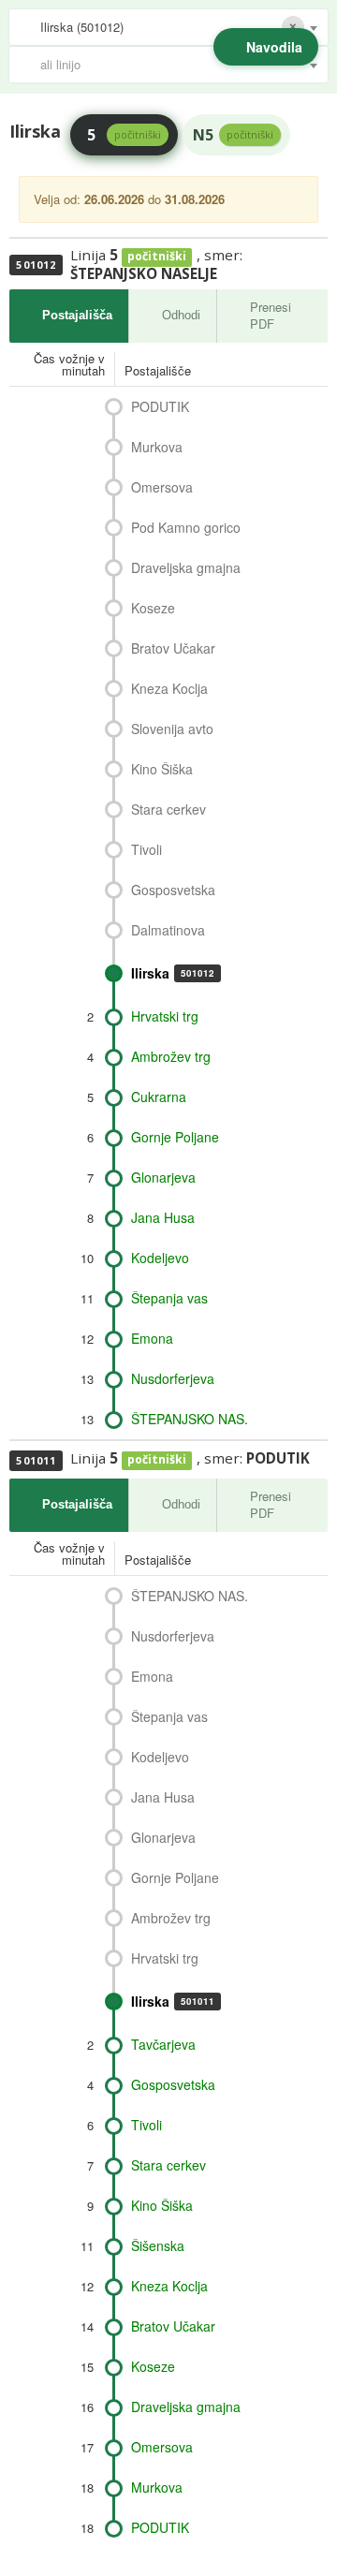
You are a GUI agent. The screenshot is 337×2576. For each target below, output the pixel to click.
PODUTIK (160, 406)
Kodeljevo (160, 1258)
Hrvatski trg (165, 1016)
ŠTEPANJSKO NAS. (190, 1419)
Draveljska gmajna (186, 567)
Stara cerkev (168, 809)
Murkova (157, 447)
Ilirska (173, 973)
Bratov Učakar (173, 648)
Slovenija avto (172, 729)
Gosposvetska (173, 890)
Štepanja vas (169, 1298)
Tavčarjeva (163, 2044)
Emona (152, 1338)
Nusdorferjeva (173, 1378)
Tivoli (147, 849)
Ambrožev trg (171, 1056)
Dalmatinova (168, 930)
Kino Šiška (162, 769)
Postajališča (77, 315)
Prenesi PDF (271, 316)
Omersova (162, 487)
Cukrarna (159, 1097)
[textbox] (178, 65)
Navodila (274, 47)
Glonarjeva (163, 1177)
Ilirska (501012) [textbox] (82, 27)
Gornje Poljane (175, 1137)
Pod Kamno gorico (186, 527)
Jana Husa (163, 1217)
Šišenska (158, 2245)
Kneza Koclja (169, 688)
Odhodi (181, 315)
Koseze (153, 608)
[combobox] (168, 27)
